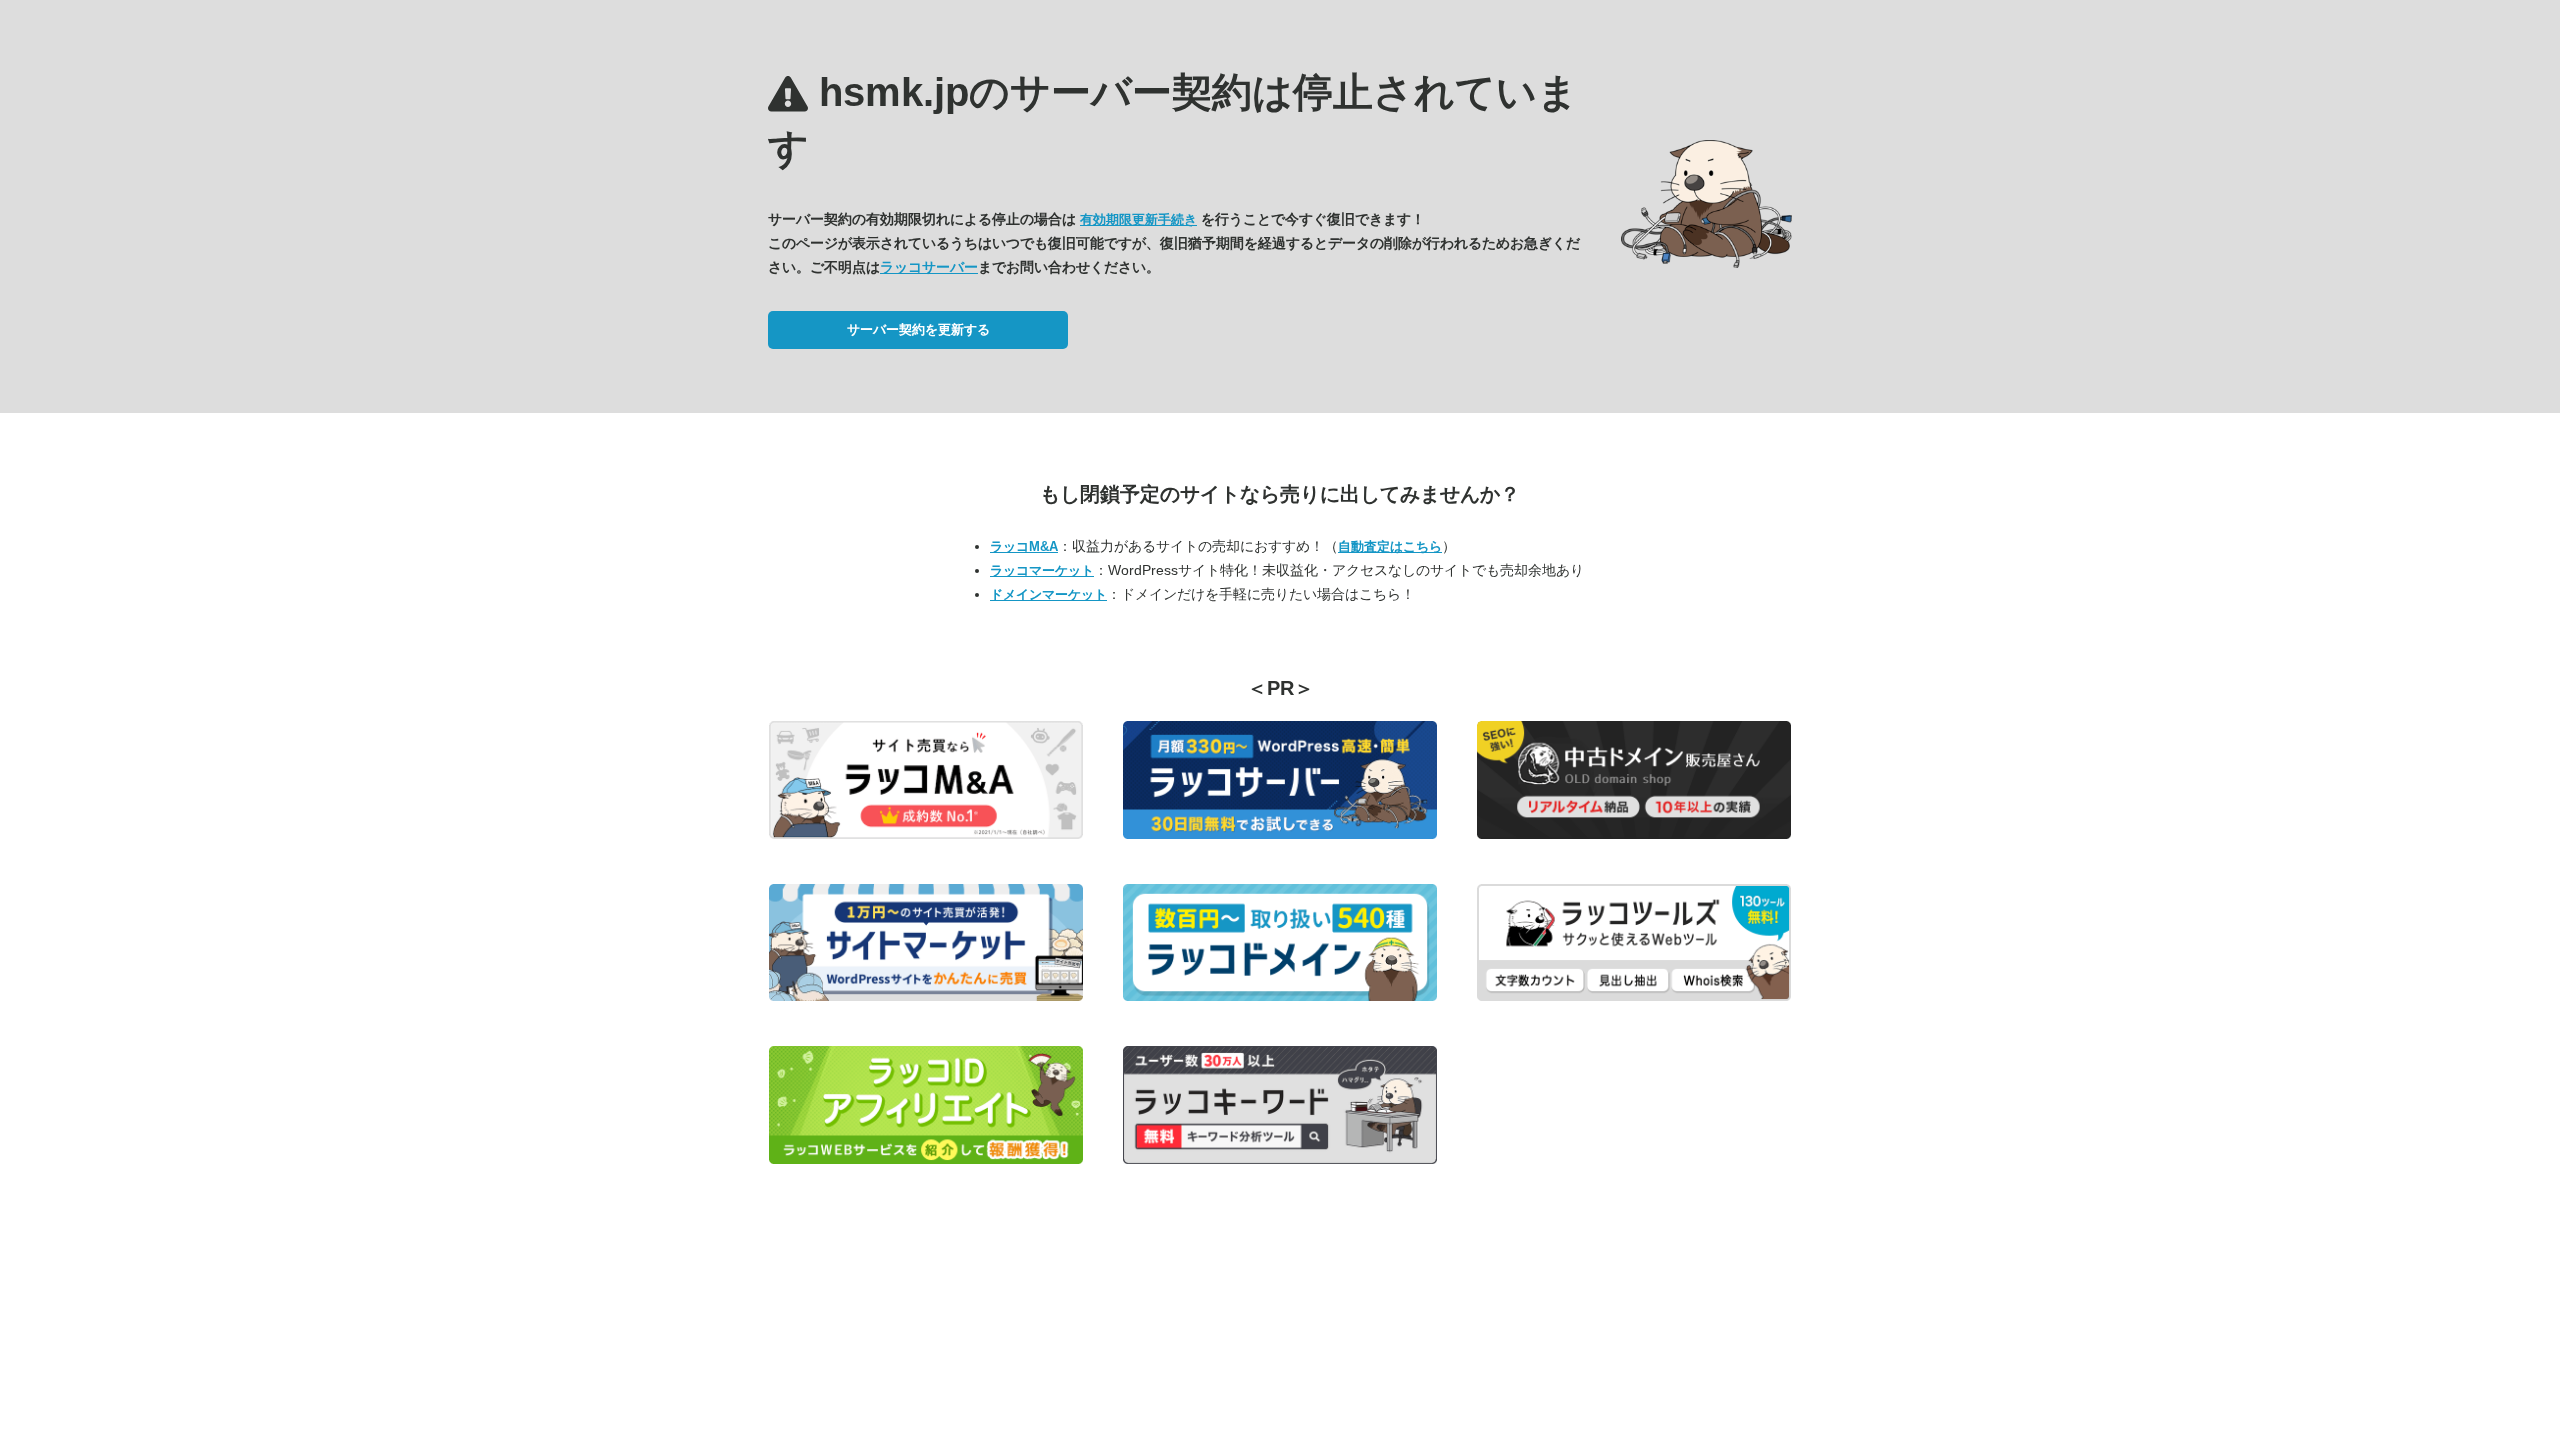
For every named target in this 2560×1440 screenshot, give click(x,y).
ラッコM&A (1024, 546)
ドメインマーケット (1048, 594)
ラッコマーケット (1042, 570)
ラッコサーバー (929, 267)
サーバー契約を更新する (918, 329)
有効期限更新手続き (1138, 219)
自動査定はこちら (1390, 546)
